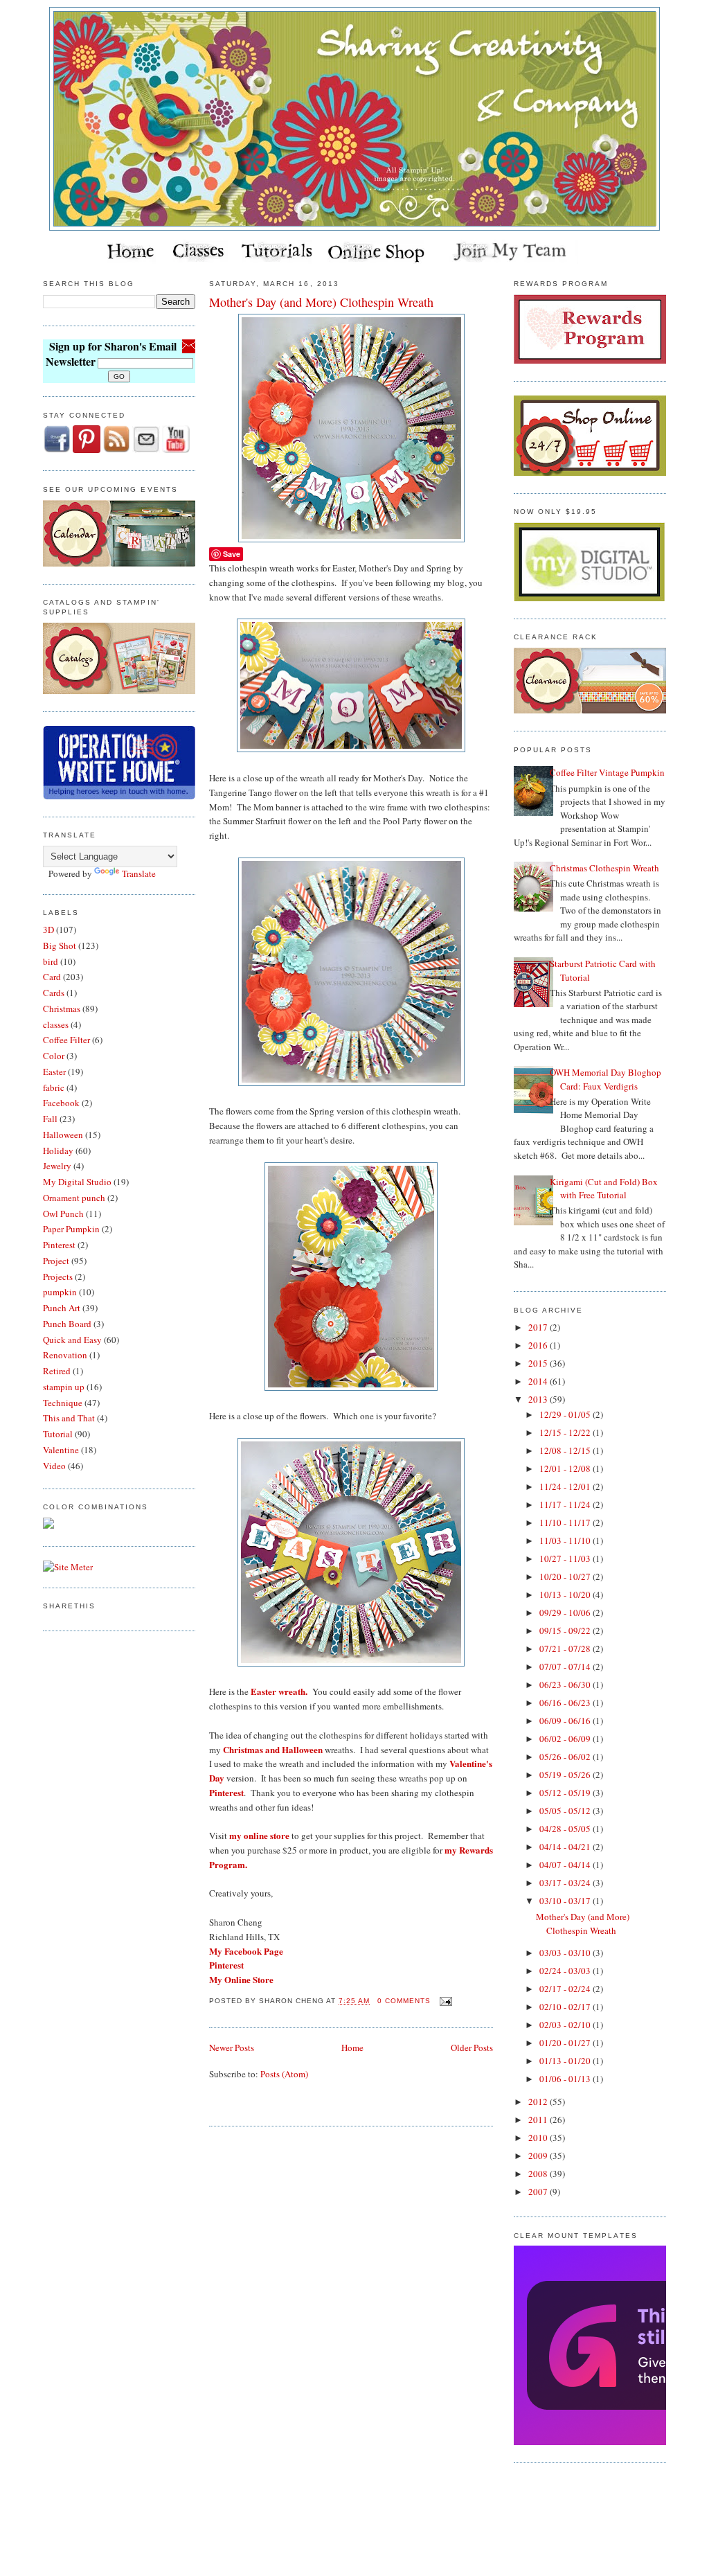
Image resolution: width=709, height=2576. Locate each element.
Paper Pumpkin (71, 1229)
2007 (539, 2192)
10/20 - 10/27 (566, 1576)
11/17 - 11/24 (566, 1504)
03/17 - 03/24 (566, 1883)
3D (48, 930)
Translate (139, 873)
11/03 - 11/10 (566, 1540)
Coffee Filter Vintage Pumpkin (607, 772)
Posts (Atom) (284, 2074)
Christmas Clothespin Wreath (604, 868)
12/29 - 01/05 (566, 1414)
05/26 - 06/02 (566, 1757)
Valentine (61, 1450)
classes (56, 1024)
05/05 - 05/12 (566, 1811)
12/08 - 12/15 (566, 1450)
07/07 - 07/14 (566, 1667)
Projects (58, 1277)
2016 (539, 1345)
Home (352, 2048)
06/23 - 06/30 (566, 1685)
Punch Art (62, 1308)
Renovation (65, 1355)
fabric (54, 1087)
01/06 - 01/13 (566, 2079)
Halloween (63, 1135)
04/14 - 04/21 (566, 1847)
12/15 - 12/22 (566, 1432)
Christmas (62, 1009)
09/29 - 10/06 (566, 1613)
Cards (54, 993)
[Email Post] (444, 2001)
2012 (539, 2102)
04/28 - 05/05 (566, 1829)
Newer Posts (232, 2048)
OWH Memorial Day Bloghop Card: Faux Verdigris (605, 1079)
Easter (54, 1072)
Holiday (58, 1151)
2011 (539, 2120)
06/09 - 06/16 (566, 1721)
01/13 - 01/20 (566, 2061)
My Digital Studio (77, 1182)
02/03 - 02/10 (566, 2025)
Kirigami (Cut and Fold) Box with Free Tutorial (604, 1189)
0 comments (404, 2001)
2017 (539, 1327)
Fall (50, 1119)
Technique (63, 1403)
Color (54, 1056)
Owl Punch (63, 1214)
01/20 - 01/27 (566, 2043)
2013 (539, 1399)
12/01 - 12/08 (566, 1468)
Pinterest (59, 1245)
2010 (539, 2138)
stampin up (64, 1387)
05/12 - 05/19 (566, 1793)
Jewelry (57, 1166)
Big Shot (60, 945)
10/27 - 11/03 (566, 1558)
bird (51, 961)
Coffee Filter (66, 1040)
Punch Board (67, 1324)
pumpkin (60, 1292)
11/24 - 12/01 (566, 1486)
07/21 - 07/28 (566, 1649)
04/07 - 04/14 (566, 1865)
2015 (539, 1363)
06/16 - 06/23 (566, 1703)
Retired (57, 1371)
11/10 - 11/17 (566, 1522)
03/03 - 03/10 (566, 1953)
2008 (539, 2174)
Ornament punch (74, 1198)
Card (52, 977)
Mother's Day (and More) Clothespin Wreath (321, 302)
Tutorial (58, 1434)
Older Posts (472, 2048)
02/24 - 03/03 (566, 1971)
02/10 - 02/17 (566, 2007)
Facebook (61, 1103)
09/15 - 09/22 (566, 1631)
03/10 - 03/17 (566, 1901)
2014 (539, 1381)
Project (56, 1261)
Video (54, 1466)
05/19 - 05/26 (566, 1775)
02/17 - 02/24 (566, 1989)
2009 (539, 2156)
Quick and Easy (72, 1340)
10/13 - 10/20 (566, 1595)
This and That (69, 1418)
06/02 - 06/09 (566, 1739)
